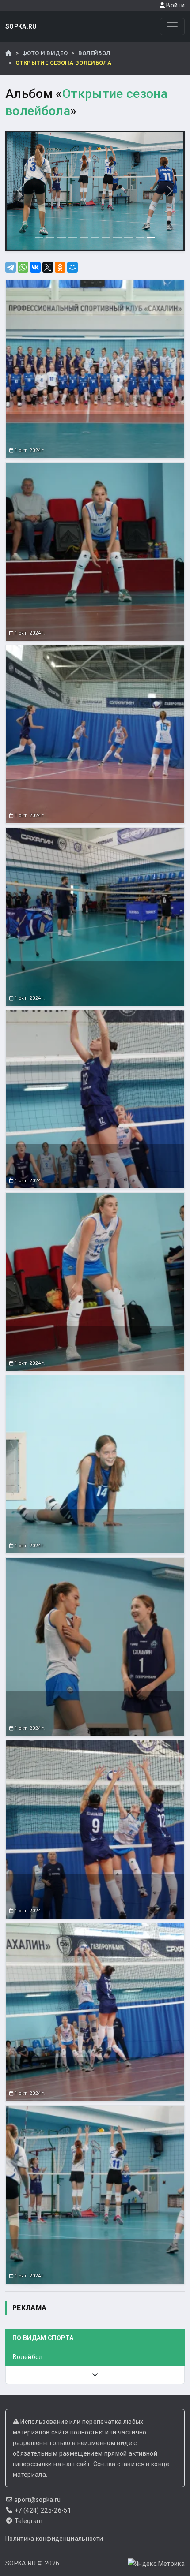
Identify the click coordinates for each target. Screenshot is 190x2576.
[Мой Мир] (72, 267)
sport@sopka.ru (38, 2500)
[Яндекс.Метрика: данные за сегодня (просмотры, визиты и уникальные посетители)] (156, 2564)
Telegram (29, 2521)
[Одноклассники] (60, 267)
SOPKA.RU (21, 26)
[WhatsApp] (23, 267)
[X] (48, 267)
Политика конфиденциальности (54, 2539)
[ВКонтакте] (35, 267)
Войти (175, 5)
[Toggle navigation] (172, 26)
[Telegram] (11, 267)
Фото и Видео (45, 53)
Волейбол (94, 53)
